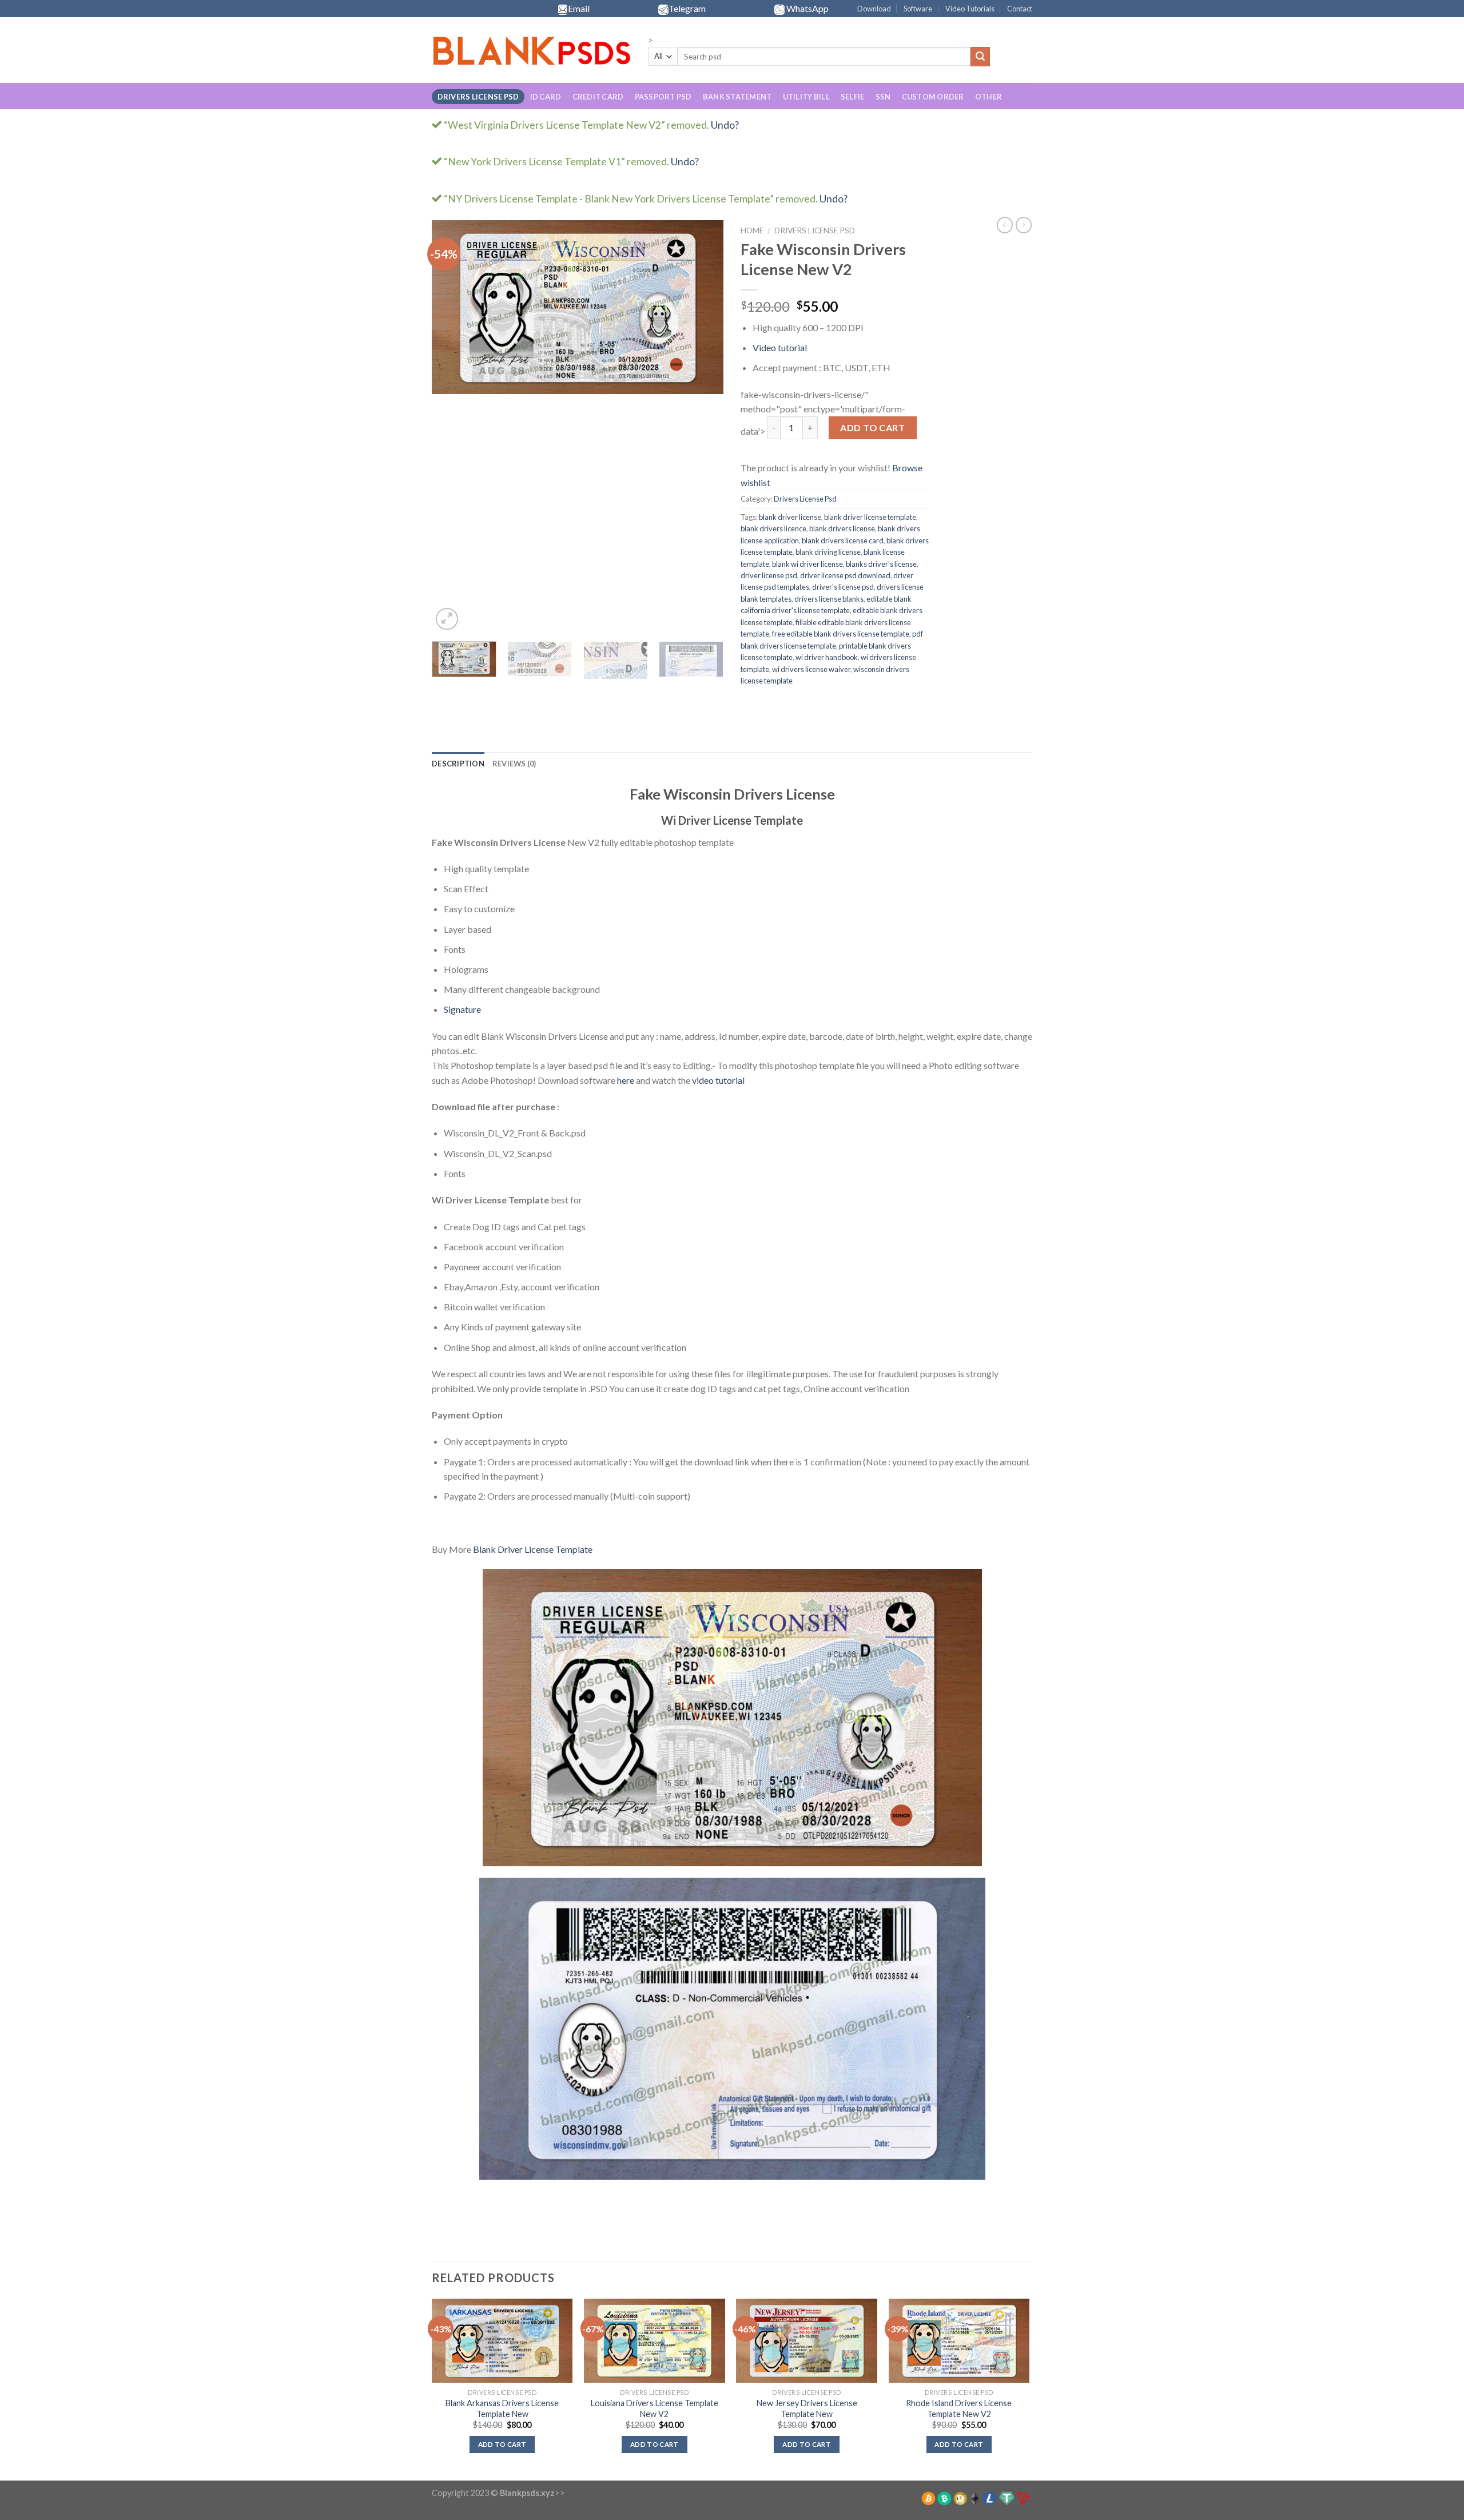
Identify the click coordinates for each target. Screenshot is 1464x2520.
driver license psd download (845, 575)
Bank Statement (737, 97)
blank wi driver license (807, 564)
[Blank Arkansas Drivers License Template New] (502, 2341)
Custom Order (933, 97)
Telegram (687, 8)
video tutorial (718, 1080)
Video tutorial (780, 347)
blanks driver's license (881, 564)
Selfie (853, 97)
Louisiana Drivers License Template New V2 (655, 2408)
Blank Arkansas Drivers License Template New (502, 2408)
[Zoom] (447, 619)
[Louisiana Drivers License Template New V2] (655, 2341)
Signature (462, 1009)
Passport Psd (663, 97)
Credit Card (598, 97)
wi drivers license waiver (811, 669)
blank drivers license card (843, 540)
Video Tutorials (970, 9)
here (626, 1080)
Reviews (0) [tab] (514, 764)
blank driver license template (870, 517)
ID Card (546, 97)
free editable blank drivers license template (841, 634)
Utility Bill (806, 97)
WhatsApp (807, 8)
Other (988, 97)
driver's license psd (843, 587)
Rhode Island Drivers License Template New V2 (959, 2408)
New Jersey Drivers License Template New (807, 2408)
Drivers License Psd (478, 97)
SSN (883, 97)
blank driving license (828, 552)
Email (579, 8)
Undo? (725, 125)
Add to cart (872, 428)
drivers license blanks (829, 599)
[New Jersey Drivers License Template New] (807, 2341)
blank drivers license (842, 528)
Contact (1020, 9)
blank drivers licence (773, 528)
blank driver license (790, 517)
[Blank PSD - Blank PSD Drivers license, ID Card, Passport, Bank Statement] (531, 51)
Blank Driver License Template (533, 1549)
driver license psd (769, 575)
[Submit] (980, 57)
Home (752, 230)
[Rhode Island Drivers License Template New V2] (959, 2341)
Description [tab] (458, 764)
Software (918, 9)
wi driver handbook (827, 657)
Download (874, 9)
